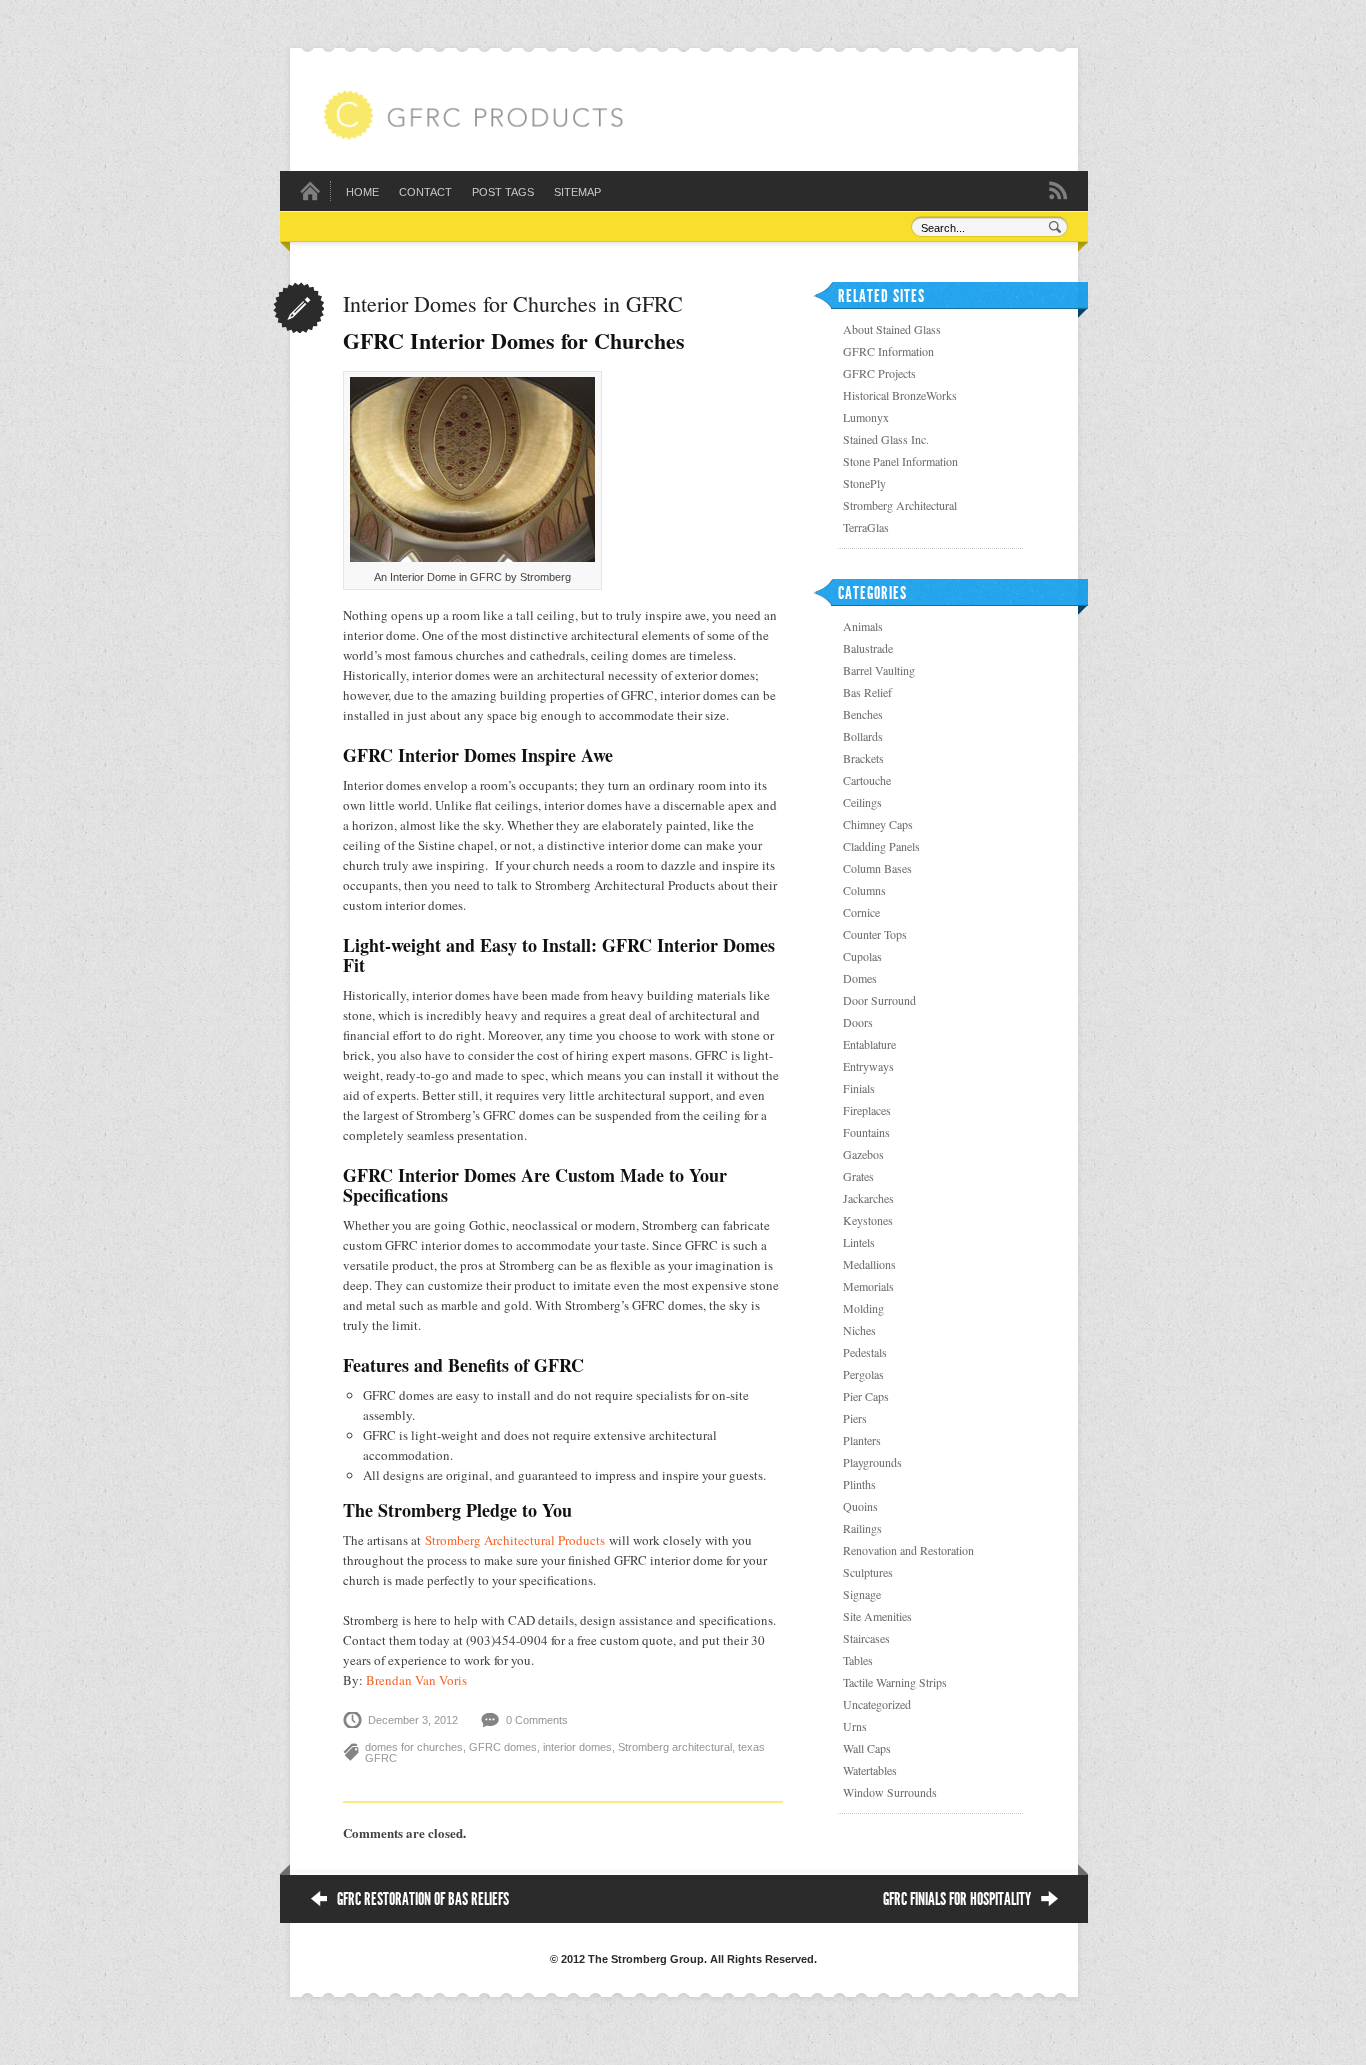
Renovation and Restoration (908, 1550)
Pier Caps (866, 1396)
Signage (862, 1594)
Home (362, 192)
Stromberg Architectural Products (515, 1540)
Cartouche (867, 780)
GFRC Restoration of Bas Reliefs (423, 1899)
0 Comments (537, 1720)
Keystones (868, 1220)
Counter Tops (875, 934)
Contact (425, 192)
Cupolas (862, 956)
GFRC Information (888, 351)
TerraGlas (866, 527)
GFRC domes (503, 1747)
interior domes (577, 1747)
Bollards (863, 736)
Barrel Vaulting (879, 670)
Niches (859, 1330)
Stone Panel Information (900, 461)
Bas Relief (867, 692)
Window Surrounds (890, 1792)
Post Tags (503, 192)
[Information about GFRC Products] (473, 135)
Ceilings (862, 802)
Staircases (866, 1638)
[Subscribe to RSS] (1058, 189)
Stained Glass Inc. (886, 439)
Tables (858, 1660)
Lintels (859, 1242)
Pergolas (863, 1374)
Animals (863, 626)
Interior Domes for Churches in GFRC (513, 303)
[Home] (310, 197)
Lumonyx (866, 417)
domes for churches (414, 1747)
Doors (858, 1022)
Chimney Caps (878, 824)
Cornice (861, 912)
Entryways (868, 1066)
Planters (862, 1440)
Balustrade (868, 648)
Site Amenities (877, 1616)
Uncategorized (877, 1704)
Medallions (869, 1264)
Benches (863, 714)
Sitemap (577, 192)
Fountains (866, 1132)
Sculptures (868, 1572)
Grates (858, 1176)
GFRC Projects (879, 373)
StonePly (864, 483)
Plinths (859, 1484)
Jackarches (868, 1198)
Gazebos (863, 1154)
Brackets (863, 758)
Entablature (869, 1044)
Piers (855, 1418)
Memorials (868, 1286)
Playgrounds (872, 1462)
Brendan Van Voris (416, 1680)
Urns (855, 1726)
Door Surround (879, 1000)
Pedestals (865, 1352)
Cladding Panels (881, 846)
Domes (860, 978)
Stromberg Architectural (900, 505)
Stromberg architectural (675, 1747)
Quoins (860, 1506)
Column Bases (877, 868)
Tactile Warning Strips (895, 1682)
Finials (859, 1088)
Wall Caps (867, 1748)
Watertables (870, 1770)
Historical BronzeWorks (900, 395)
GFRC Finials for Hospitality (957, 1899)
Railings (862, 1528)
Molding (863, 1308)
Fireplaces (867, 1110)
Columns (864, 890)
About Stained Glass (892, 329)
